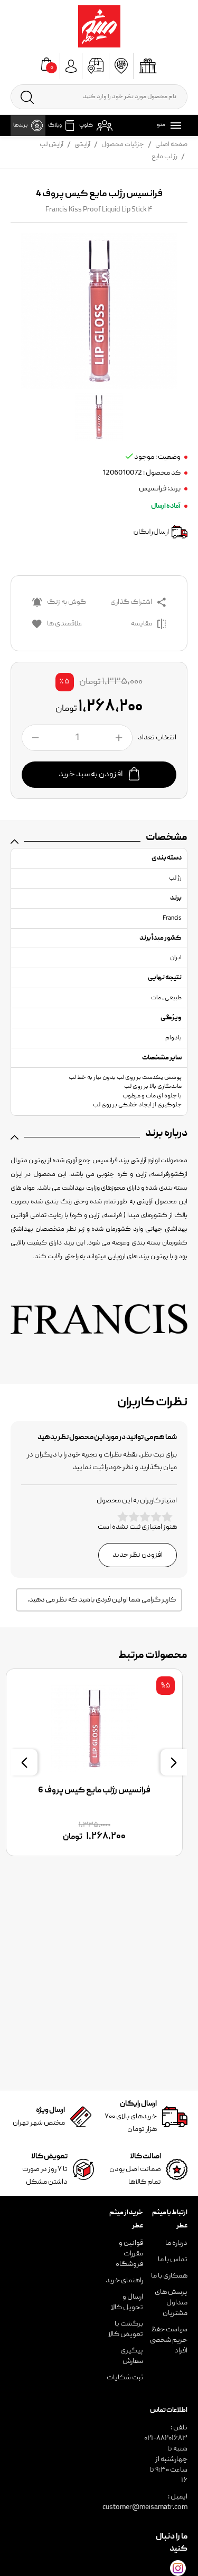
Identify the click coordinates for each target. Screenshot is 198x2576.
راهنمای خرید (124, 2281)
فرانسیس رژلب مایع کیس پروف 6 (99, 1791)
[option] (99, 1762)
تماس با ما (173, 2260)
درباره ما (176, 2243)
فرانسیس (153, 489)
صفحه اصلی (171, 145)
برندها (20, 126)
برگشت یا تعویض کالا (126, 2329)
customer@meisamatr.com (145, 2507)
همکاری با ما (169, 2276)
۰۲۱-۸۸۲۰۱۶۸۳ (166, 2438)
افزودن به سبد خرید (91, 775)
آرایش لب (51, 145)
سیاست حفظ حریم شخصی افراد (169, 2340)
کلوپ (86, 126)
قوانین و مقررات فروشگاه (129, 2254)
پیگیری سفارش (132, 2356)
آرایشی (82, 145)
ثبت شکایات (125, 2378)
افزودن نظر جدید (138, 1555)
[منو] (174, 126)
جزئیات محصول (123, 145)
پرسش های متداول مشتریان (171, 2303)
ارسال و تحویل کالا (127, 2302)
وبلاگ (55, 126)
